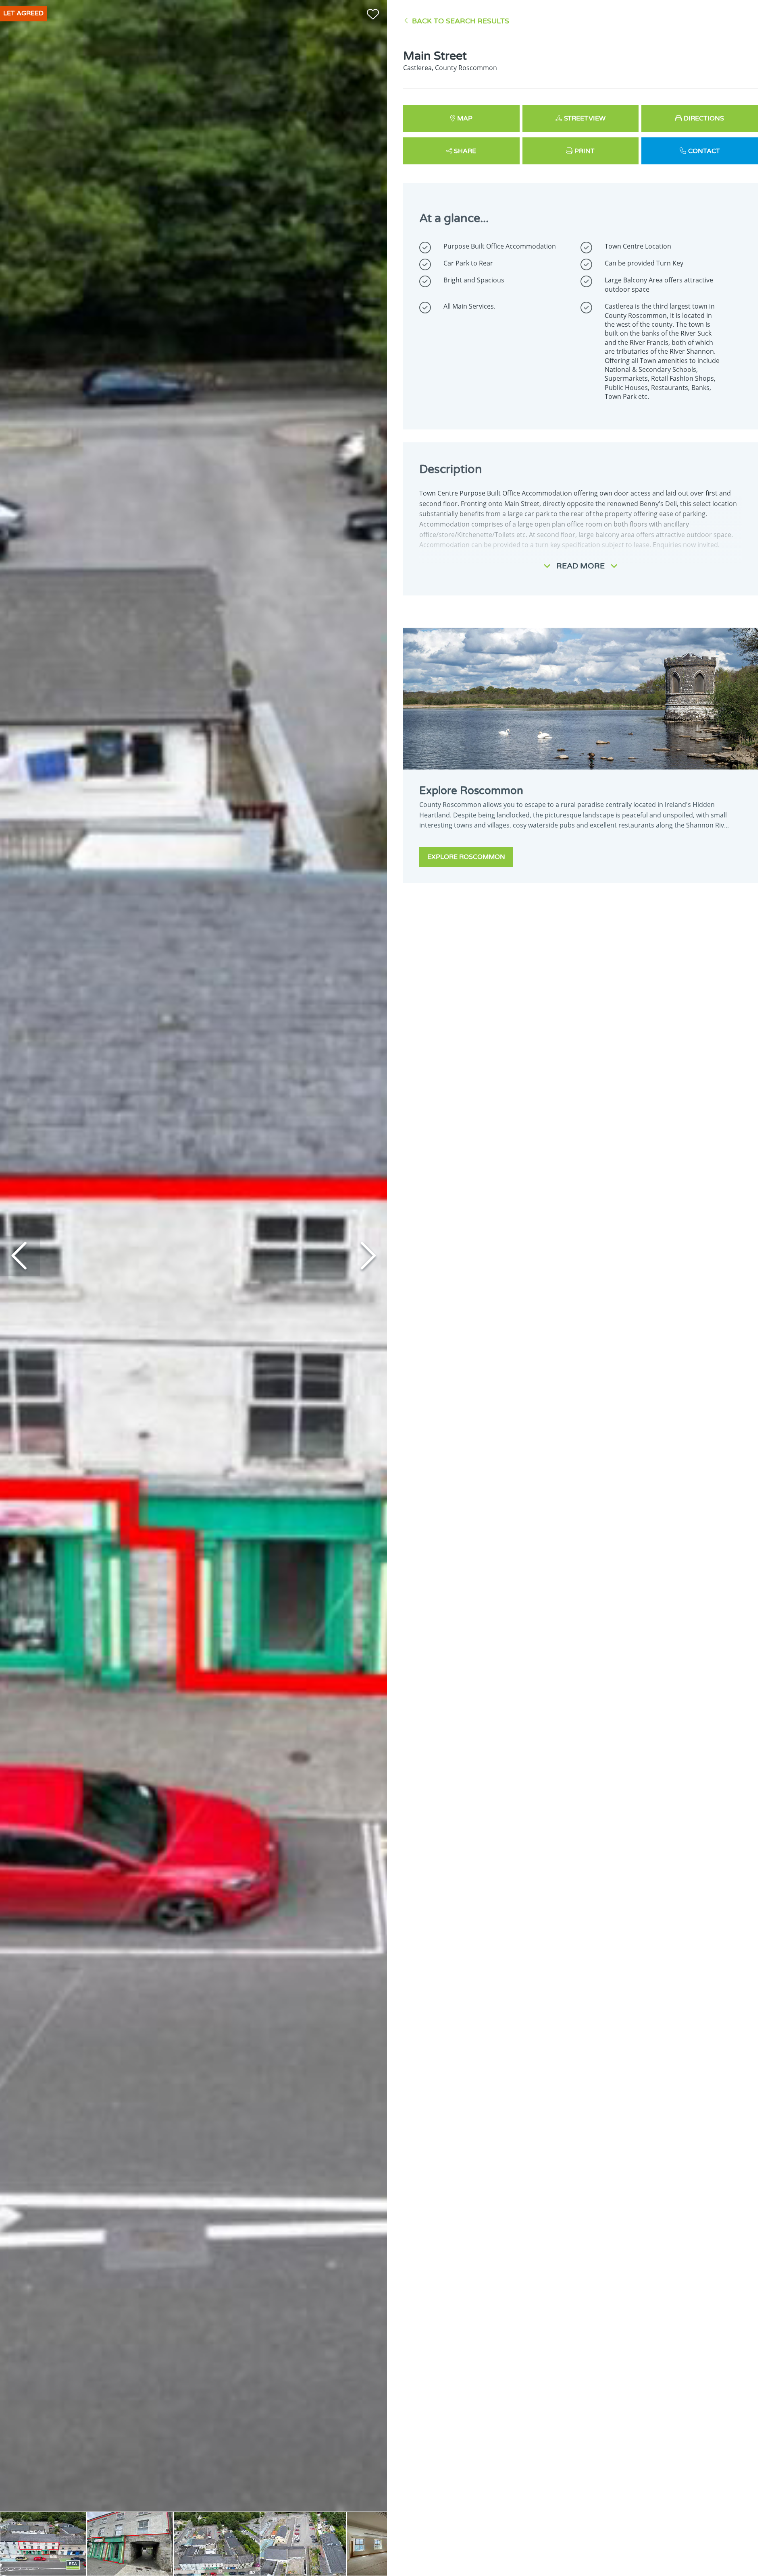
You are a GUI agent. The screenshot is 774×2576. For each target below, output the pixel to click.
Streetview (585, 118)
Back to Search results (461, 21)
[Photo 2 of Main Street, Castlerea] (130, 2544)
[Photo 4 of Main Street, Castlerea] (303, 2544)
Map (465, 118)
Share (465, 151)
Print (585, 151)
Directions (704, 118)
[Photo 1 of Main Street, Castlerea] (43, 2544)
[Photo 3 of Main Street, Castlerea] (217, 2544)
